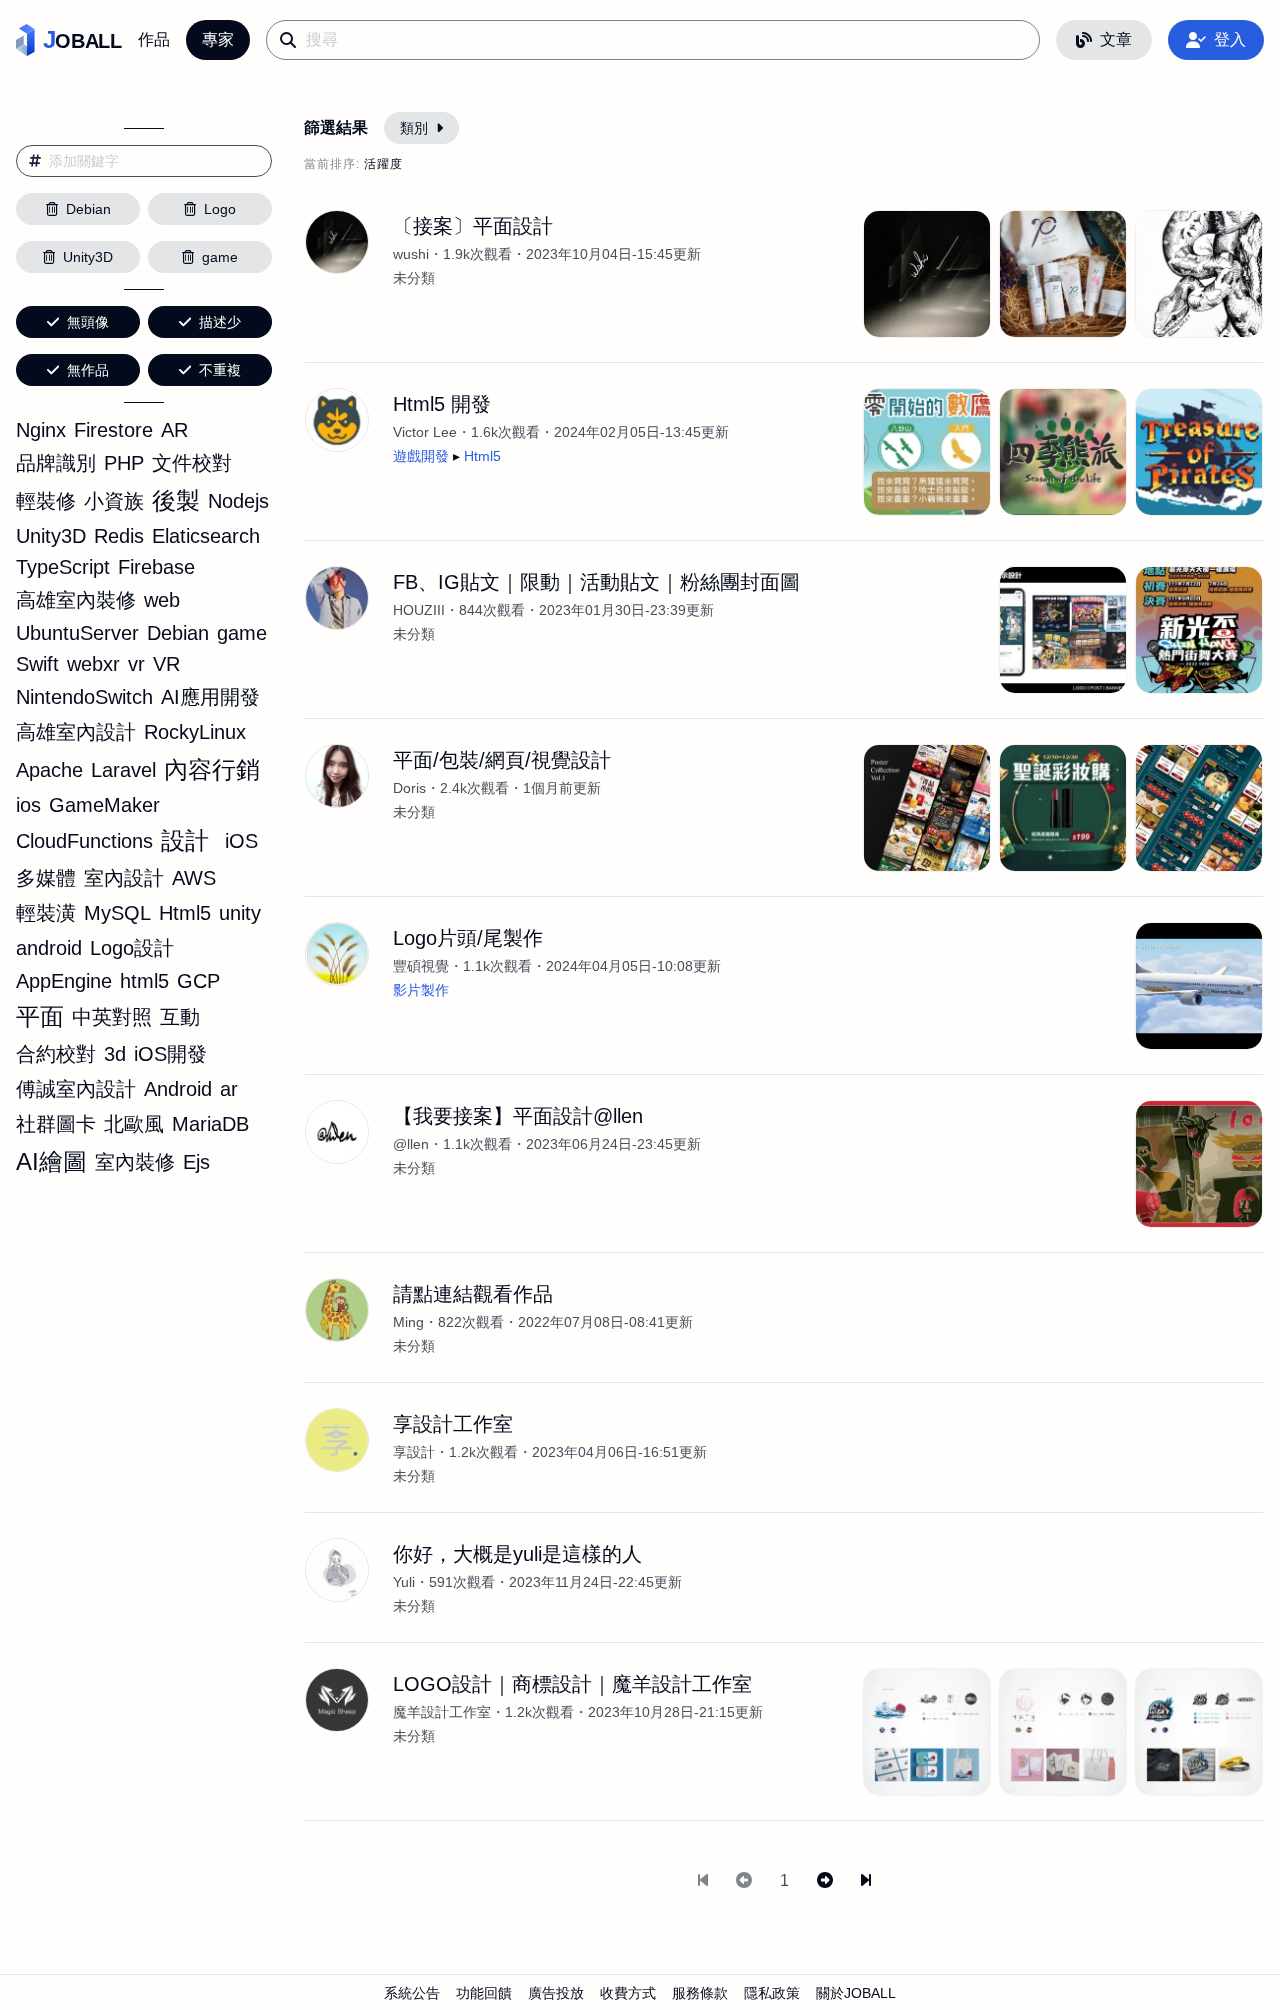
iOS (241, 841)
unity (240, 913)
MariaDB (210, 1124)
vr (136, 664)
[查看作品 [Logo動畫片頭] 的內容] (1199, 986)
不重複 (220, 370)
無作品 (88, 370)
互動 (180, 1017)
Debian (178, 633)
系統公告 (412, 1993)
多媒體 (46, 878)
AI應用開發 (210, 697)
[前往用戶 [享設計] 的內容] (337, 1440)
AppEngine (64, 981)
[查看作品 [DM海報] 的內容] (927, 808)
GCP (198, 981)
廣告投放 (556, 1993)
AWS (194, 878)
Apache (49, 770)
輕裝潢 (46, 913)
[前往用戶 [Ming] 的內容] (337, 1310)
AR (174, 430)
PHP (124, 463)
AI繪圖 (51, 1161)
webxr (93, 664)
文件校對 (192, 463)
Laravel (123, 770)
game (242, 633)
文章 (1116, 39)
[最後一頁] (866, 1881)
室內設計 (124, 878)
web (162, 600)
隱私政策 (772, 1993)
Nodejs (238, 501)
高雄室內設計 (76, 732)
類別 (414, 128)
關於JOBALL (856, 1993)
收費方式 (628, 1993)
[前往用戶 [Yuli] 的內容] (337, 1570)
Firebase (156, 567)
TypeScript (63, 567)
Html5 (185, 913)
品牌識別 (56, 463)
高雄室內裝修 (76, 600)
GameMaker (104, 805)
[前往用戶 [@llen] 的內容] (337, 1132)
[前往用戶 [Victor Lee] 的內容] (337, 420)
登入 (1230, 39)
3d (115, 1054)
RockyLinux (195, 732)
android (49, 948)
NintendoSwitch (84, 697)
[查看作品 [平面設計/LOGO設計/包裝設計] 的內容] (1063, 274)
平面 (40, 1016)
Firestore (113, 430)
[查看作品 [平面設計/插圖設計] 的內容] (1199, 274)
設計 (185, 840)
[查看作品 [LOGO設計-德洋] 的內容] (927, 1732)
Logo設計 (132, 948)
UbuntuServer (77, 633)
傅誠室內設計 (76, 1089)
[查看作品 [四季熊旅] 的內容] (1063, 452)
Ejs (196, 1162)
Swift (37, 664)
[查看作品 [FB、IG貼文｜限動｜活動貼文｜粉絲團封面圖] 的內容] (1063, 630)
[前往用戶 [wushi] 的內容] (337, 242)
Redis (119, 536)
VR (166, 664)
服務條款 (700, 1993)
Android (178, 1089)
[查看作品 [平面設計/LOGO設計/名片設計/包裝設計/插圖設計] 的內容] (927, 274)
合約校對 (56, 1054)
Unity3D (51, 536)
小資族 (114, 501)
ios (28, 805)
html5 (144, 981)
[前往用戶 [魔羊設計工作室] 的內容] (337, 1700)
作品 (154, 39)
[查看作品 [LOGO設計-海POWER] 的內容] (1199, 1732)
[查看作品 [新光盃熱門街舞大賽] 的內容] (1199, 630)
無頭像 (88, 322)
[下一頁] (825, 1881)
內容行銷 (212, 769)
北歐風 (134, 1124)
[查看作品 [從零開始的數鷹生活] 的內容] (927, 452)
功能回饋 (484, 1993)
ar (229, 1089)
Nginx (41, 430)
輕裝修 (46, 501)
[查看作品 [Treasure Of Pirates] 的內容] (1199, 452)
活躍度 (383, 164)
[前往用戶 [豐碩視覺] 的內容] (337, 954)
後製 (176, 500)
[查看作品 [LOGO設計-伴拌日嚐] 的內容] (1063, 1732)
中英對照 (112, 1017)
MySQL (117, 913)
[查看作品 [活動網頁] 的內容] (1063, 808)
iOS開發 (170, 1054)
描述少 (220, 322)
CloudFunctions (84, 841)
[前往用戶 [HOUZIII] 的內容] (337, 598)
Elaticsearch (206, 536)
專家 (218, 39)
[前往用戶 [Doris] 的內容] (337, 776)
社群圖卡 (56, 1124)
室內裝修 (135, 1162)
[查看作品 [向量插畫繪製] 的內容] (1199, 1164)
